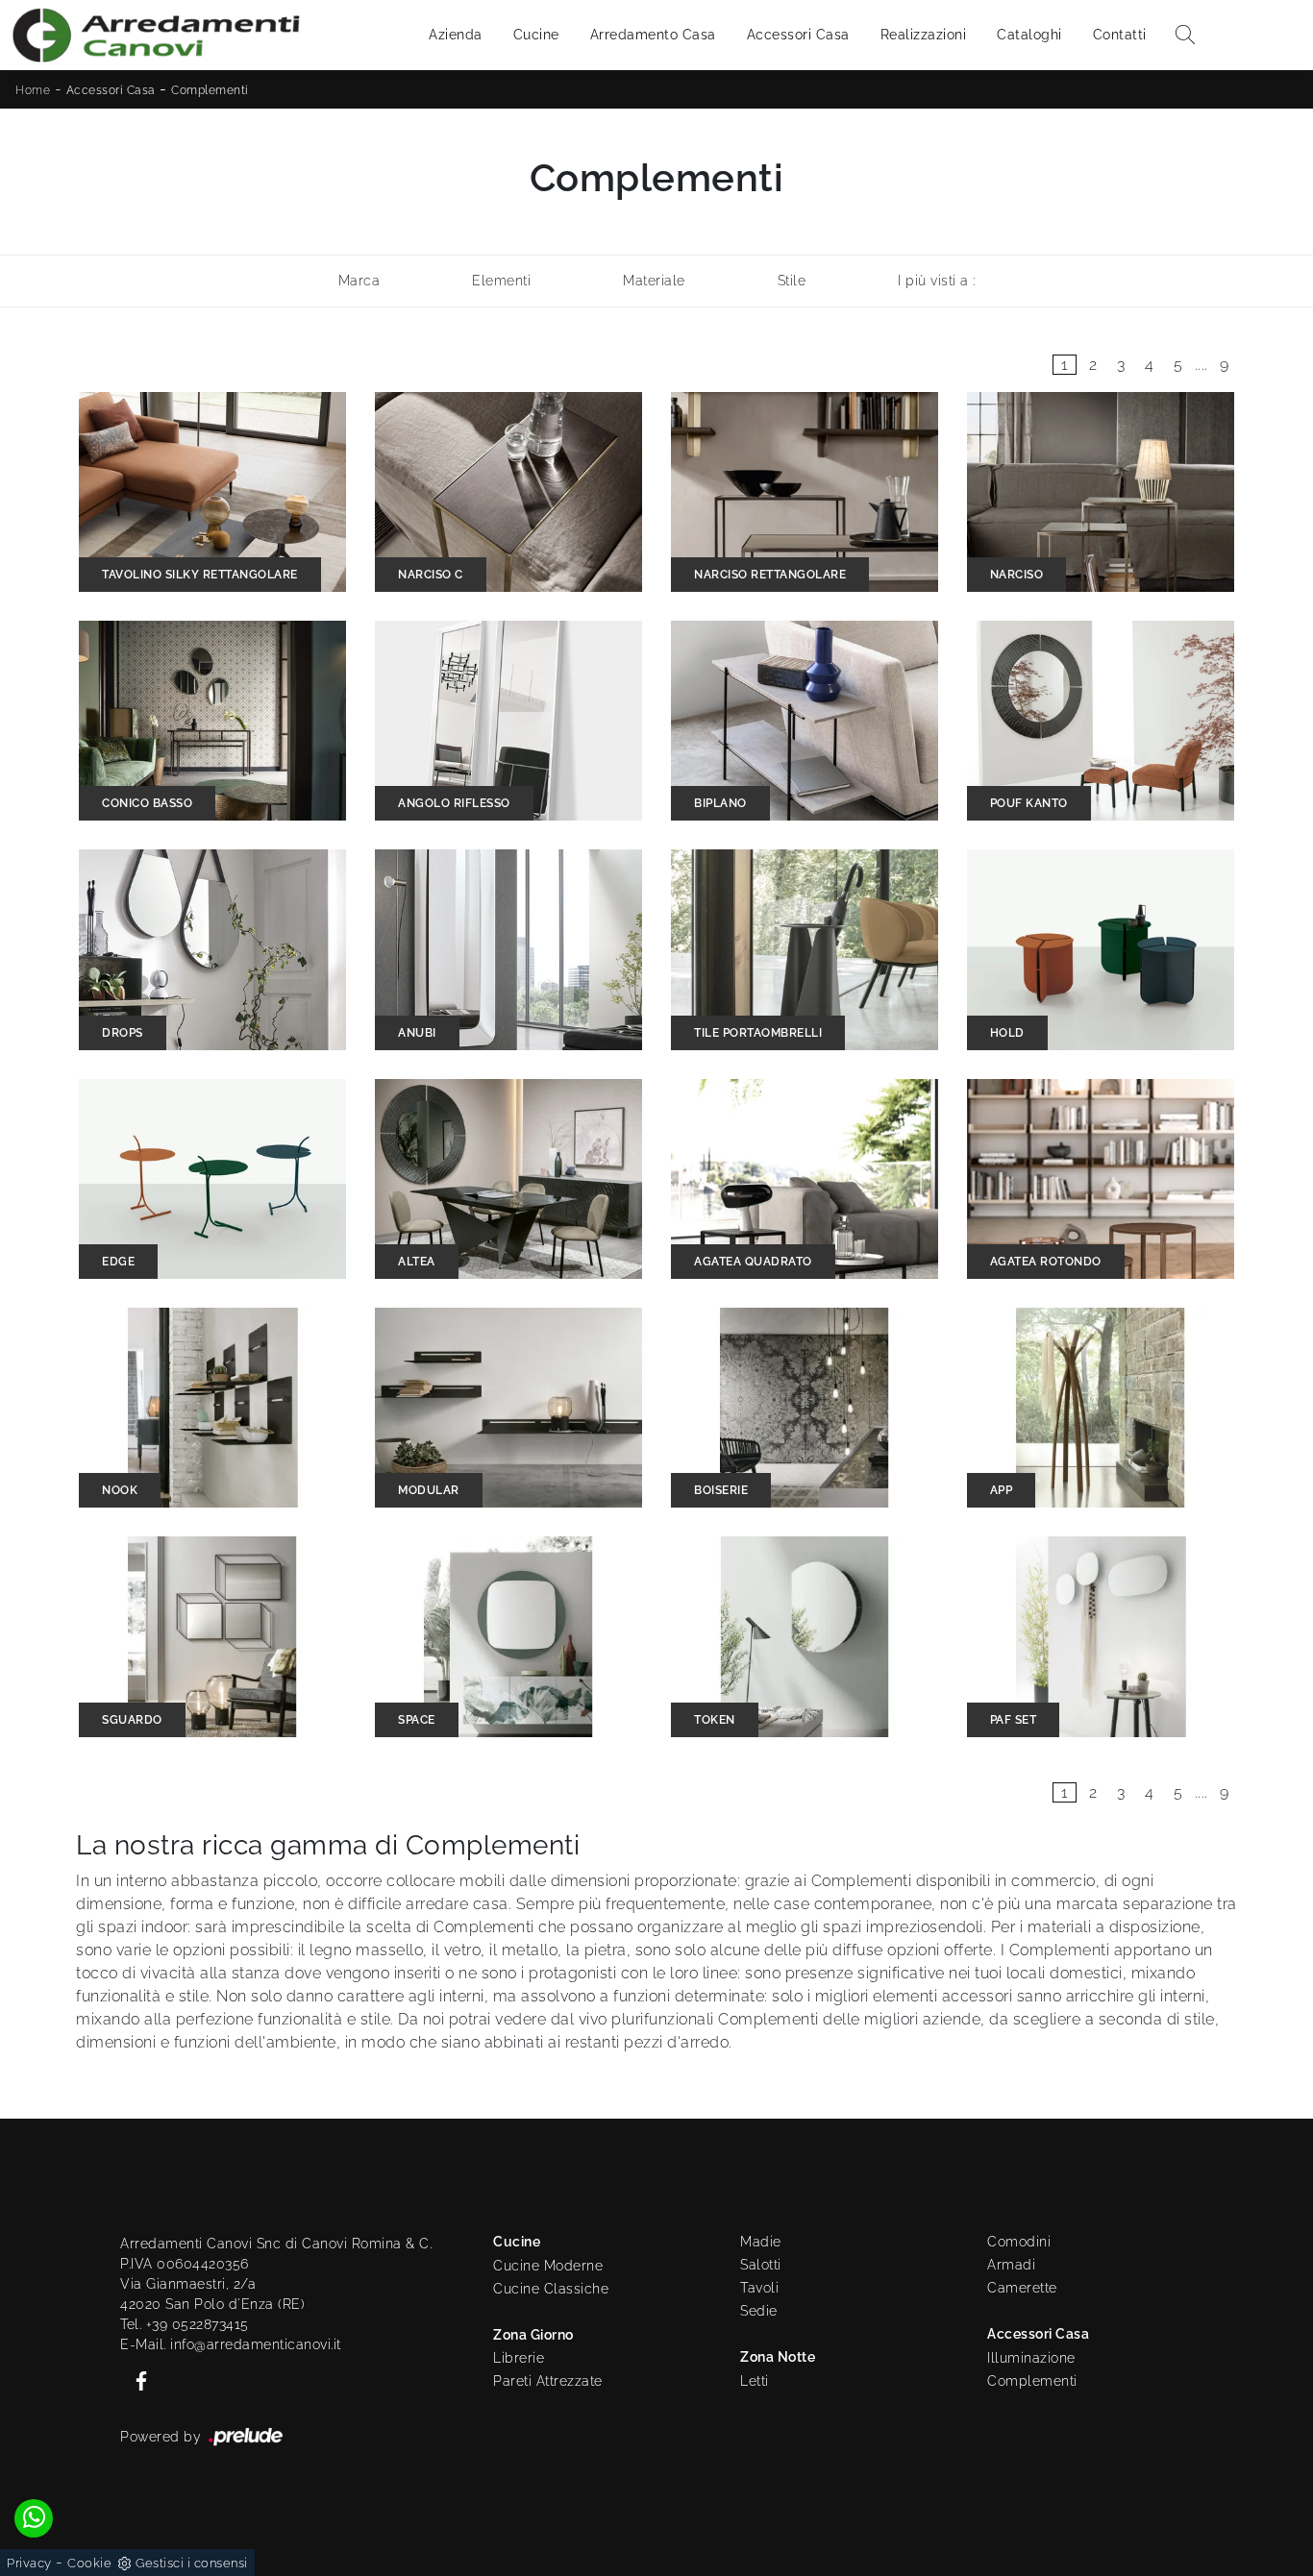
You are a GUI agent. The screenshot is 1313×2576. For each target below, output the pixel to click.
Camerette (1022, 2288)
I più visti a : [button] (937, 281)
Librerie (519, 2358)
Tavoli (759, 2288)
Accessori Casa (798, 35)
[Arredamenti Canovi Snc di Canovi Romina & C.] (156, 35)
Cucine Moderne (548, 2266)
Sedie (759, 2311)
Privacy (29, 2563)
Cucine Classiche (551, 2289)
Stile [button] (792, 281)
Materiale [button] (654, 281)
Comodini (1019, 2242)
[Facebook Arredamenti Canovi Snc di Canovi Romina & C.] (136, 2380)
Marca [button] (359, 281)
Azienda (456, 35)
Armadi (1011, 2265)
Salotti (761, 2265)
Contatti (1120, 35)
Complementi (210, 90)
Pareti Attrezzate (548, 2381)
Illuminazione (1031, 2358)
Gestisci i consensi (192, 2563)
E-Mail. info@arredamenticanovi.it (231, 2344)
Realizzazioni (924, 35)
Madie (761, 2242)
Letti (755, 2381)
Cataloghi (1029, 35)
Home (33, 90)
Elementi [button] (501, 281)
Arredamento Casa (653, 35)
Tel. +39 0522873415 (185, 2324)
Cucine (536, 35)
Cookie (89, 2563)
